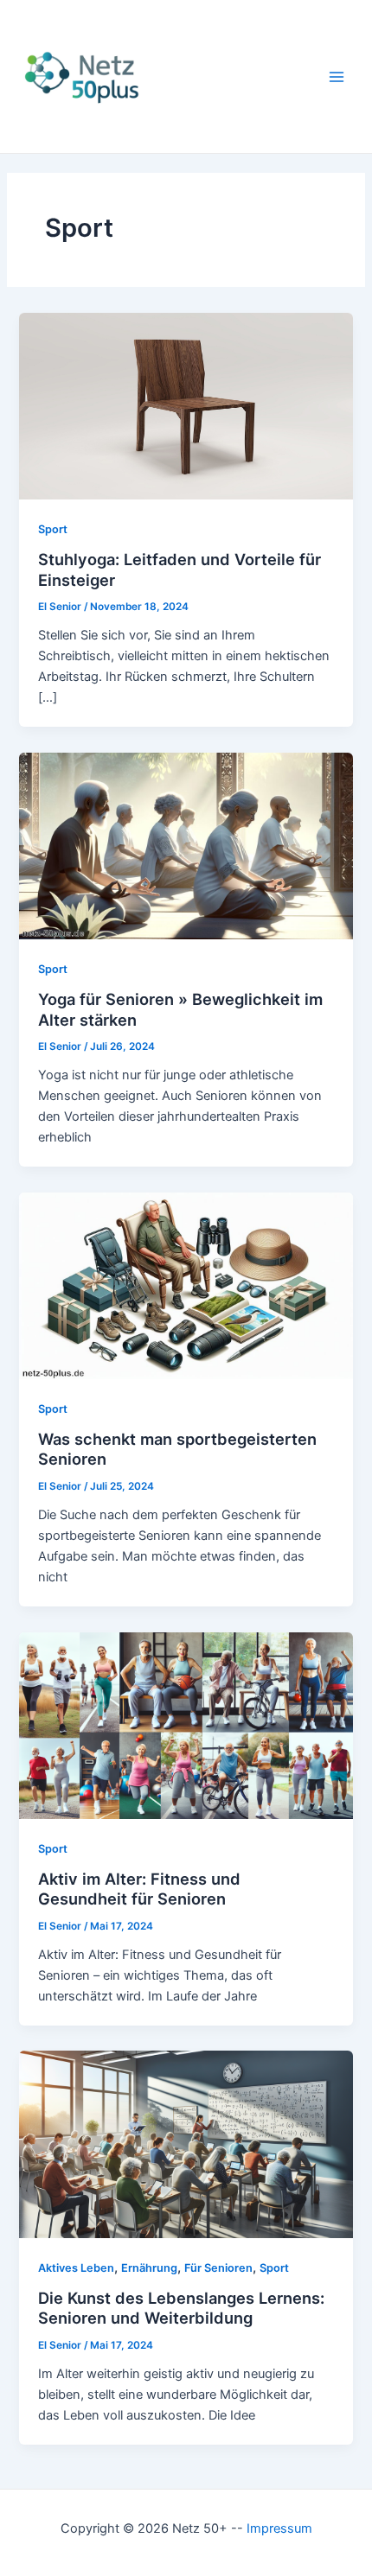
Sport (53, 529)
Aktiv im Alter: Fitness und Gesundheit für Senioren (139, 1889)
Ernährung (149, 2268)
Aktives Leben (76, 2268)
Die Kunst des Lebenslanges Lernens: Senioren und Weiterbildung (181, 2308)
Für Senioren (218, 2268)
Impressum (279, 2528)
